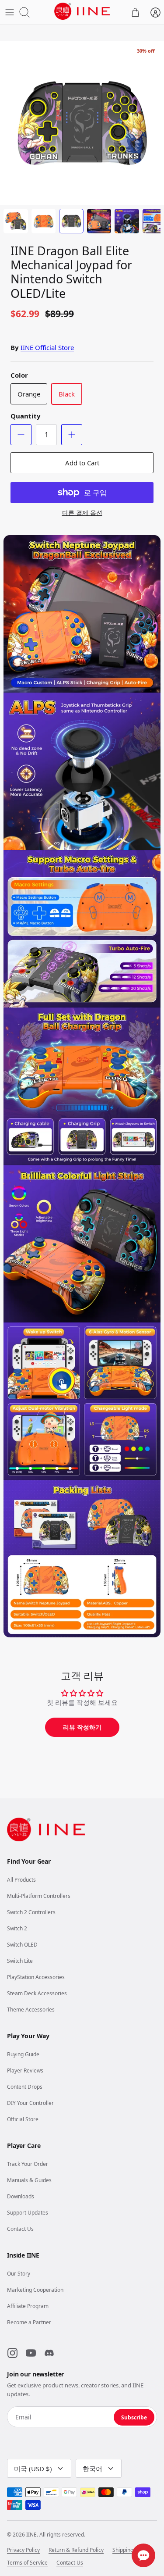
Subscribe (134, 2417)
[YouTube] (31, 2353)
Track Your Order (28, 2164)
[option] (82, 123)
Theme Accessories (31, 2010)
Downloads (21, 2196)
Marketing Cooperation (35, 2290)
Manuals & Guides (29, 2180)
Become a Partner (29, 2322)
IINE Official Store (47, 347)
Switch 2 (17, 1928)
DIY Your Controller (30, 2103)
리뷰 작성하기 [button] (82, 1727)
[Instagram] (12, 2353)
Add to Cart (82, 463)
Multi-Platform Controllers (39, 1896)
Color (19, 375)
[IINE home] (46, 1829)
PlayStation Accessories (36, 1977)
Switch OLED (22, 1945)
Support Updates (28, 2213)
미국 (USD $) (33, 2469)
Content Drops (25, 2087)
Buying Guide (23, 2054)
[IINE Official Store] (82, 11)
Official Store (23, 2119)
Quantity (26, 416)
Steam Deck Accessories (37, 1993)
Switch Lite (20, 1961)
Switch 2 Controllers (31, 1912)
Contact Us (20, 2229)
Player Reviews (25, 2070)
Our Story (19, 2274)
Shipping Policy (131, 2550)
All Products (21, 1880)
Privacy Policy (23, 2550)
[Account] (155, 12)
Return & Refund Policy (76, 2550)
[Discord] (49, 2353)
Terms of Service (27, 2563)
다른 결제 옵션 (82, 513)
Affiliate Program (28, 2306)
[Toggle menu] (10, 12)
